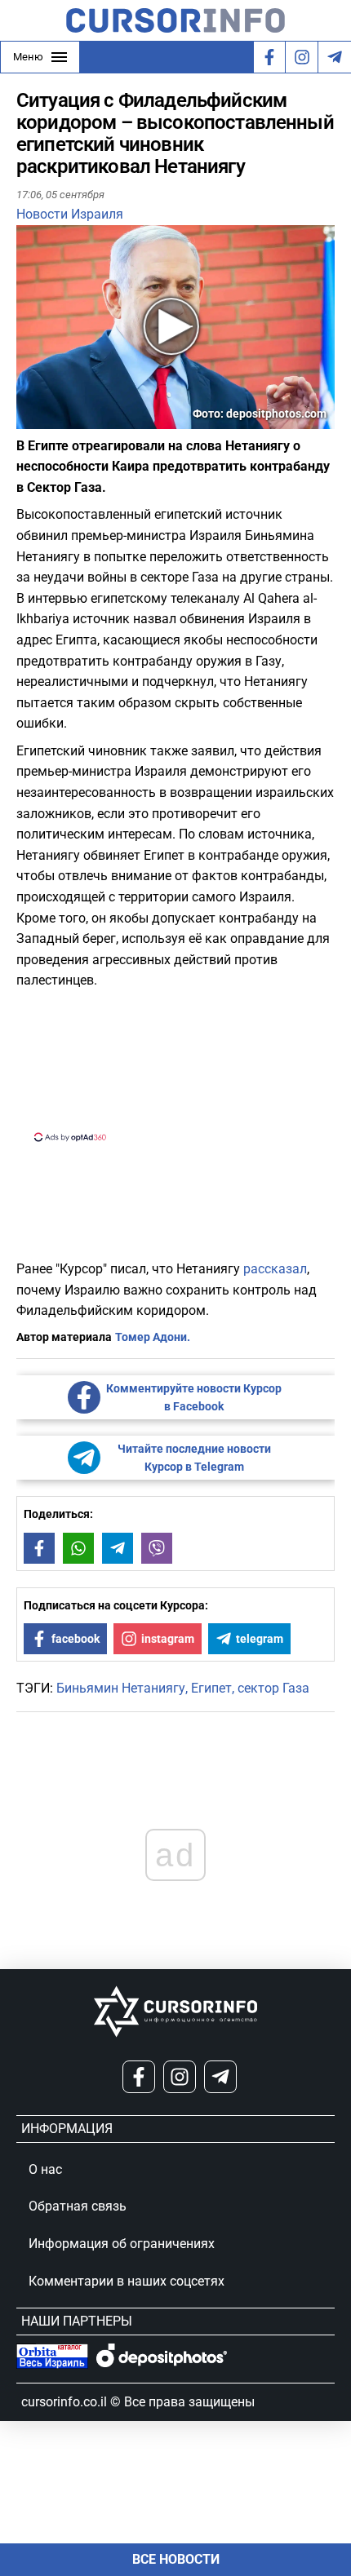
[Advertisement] (175, 1064)
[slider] (93, 423)
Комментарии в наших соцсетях (127, 2281)
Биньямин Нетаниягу (121, 1688)
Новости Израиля (70, 214)
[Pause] (30, 419)
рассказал (275, 1269)
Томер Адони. (153, 1337)
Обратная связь (78, 2206)
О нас (45, 2169)
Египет (211, 1688)
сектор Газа (273, 1688)
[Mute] (52, 419)
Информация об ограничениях (122, 2244)
